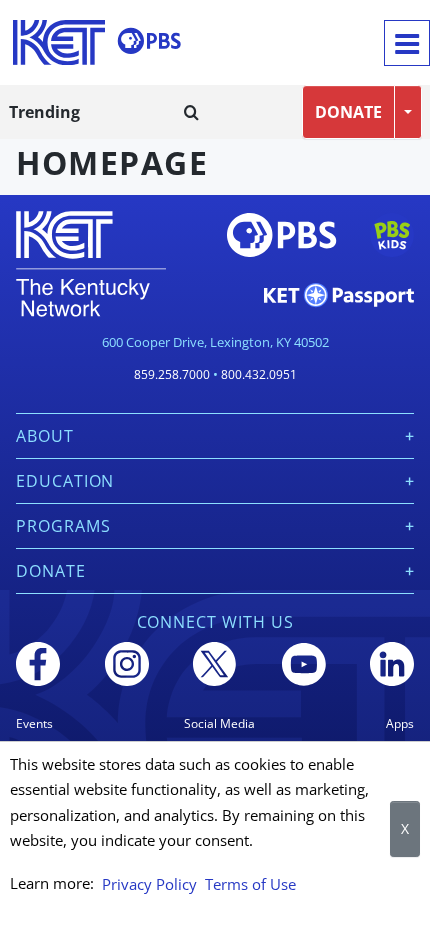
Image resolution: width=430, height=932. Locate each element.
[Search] (191, 112)
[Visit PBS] (149, 41)
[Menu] (407, 43)
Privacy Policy (149, 884)
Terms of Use (250, 884)
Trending (44, 112)
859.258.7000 (172, 374)
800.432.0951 (259, 374)
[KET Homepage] (59, 42)
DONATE (348, 112)
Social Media (219, 723)
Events (34, 723)
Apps (400, 723)
